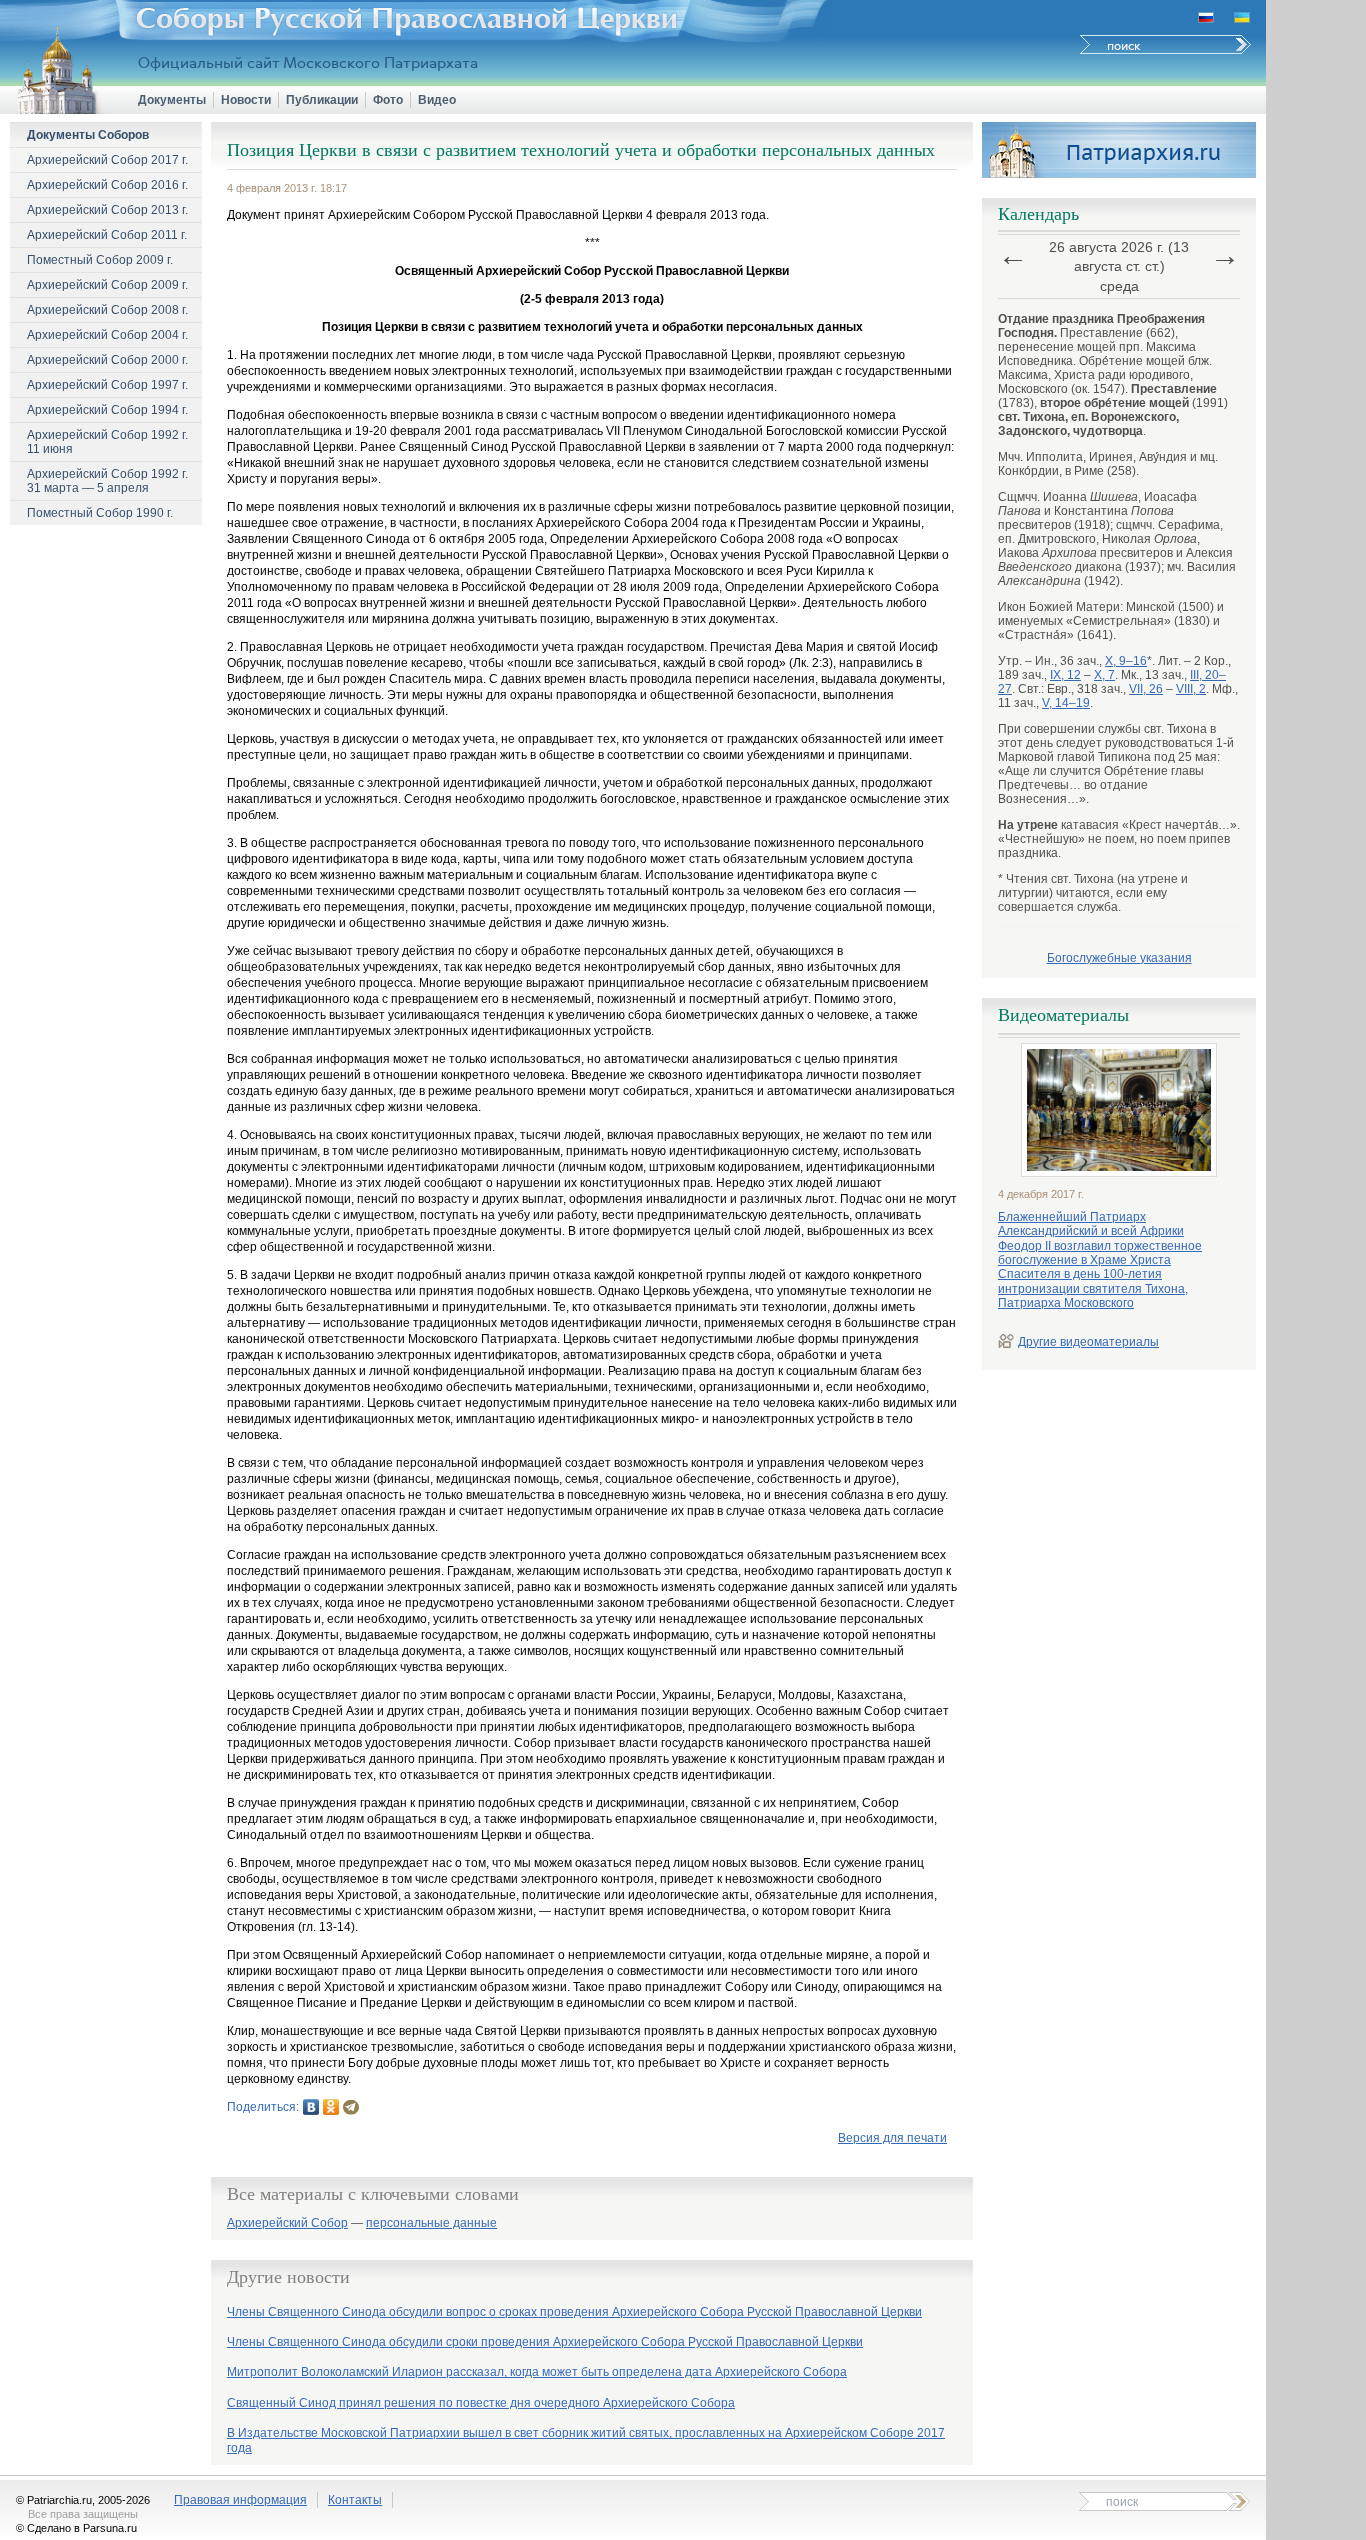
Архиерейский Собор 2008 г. (107, 310)
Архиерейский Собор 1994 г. (107, 410)
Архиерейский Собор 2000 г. (107, 360)
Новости (246, 100)
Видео (437, 100)
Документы (172, 100)
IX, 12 (1065, 675)
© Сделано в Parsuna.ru (76, 2528)
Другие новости (288, 2277)
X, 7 (1104, 675)
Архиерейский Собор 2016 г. (107, 185)
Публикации (322, 100)
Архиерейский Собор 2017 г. (107, 160)
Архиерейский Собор (287, 2223)
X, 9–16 (1126, 661)
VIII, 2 (1191, 689)
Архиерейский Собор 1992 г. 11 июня (107, 442)
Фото (388, 100)
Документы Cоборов (88, 135)
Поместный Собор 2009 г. (100, 260)
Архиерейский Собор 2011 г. (107, 235)
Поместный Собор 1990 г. (100, 513)
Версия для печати (892, 2138)
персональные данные (431, 2223)
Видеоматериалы (1063, 1015)
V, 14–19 (1066, 703)
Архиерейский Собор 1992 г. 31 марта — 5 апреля (107, 481)
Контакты (355, 2500)
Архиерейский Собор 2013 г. (107, 210)
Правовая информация (240, 2500)
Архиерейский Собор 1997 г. (107, 385)
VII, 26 (1146, 689)
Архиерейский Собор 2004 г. (107, 335)
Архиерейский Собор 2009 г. (107, 285)
